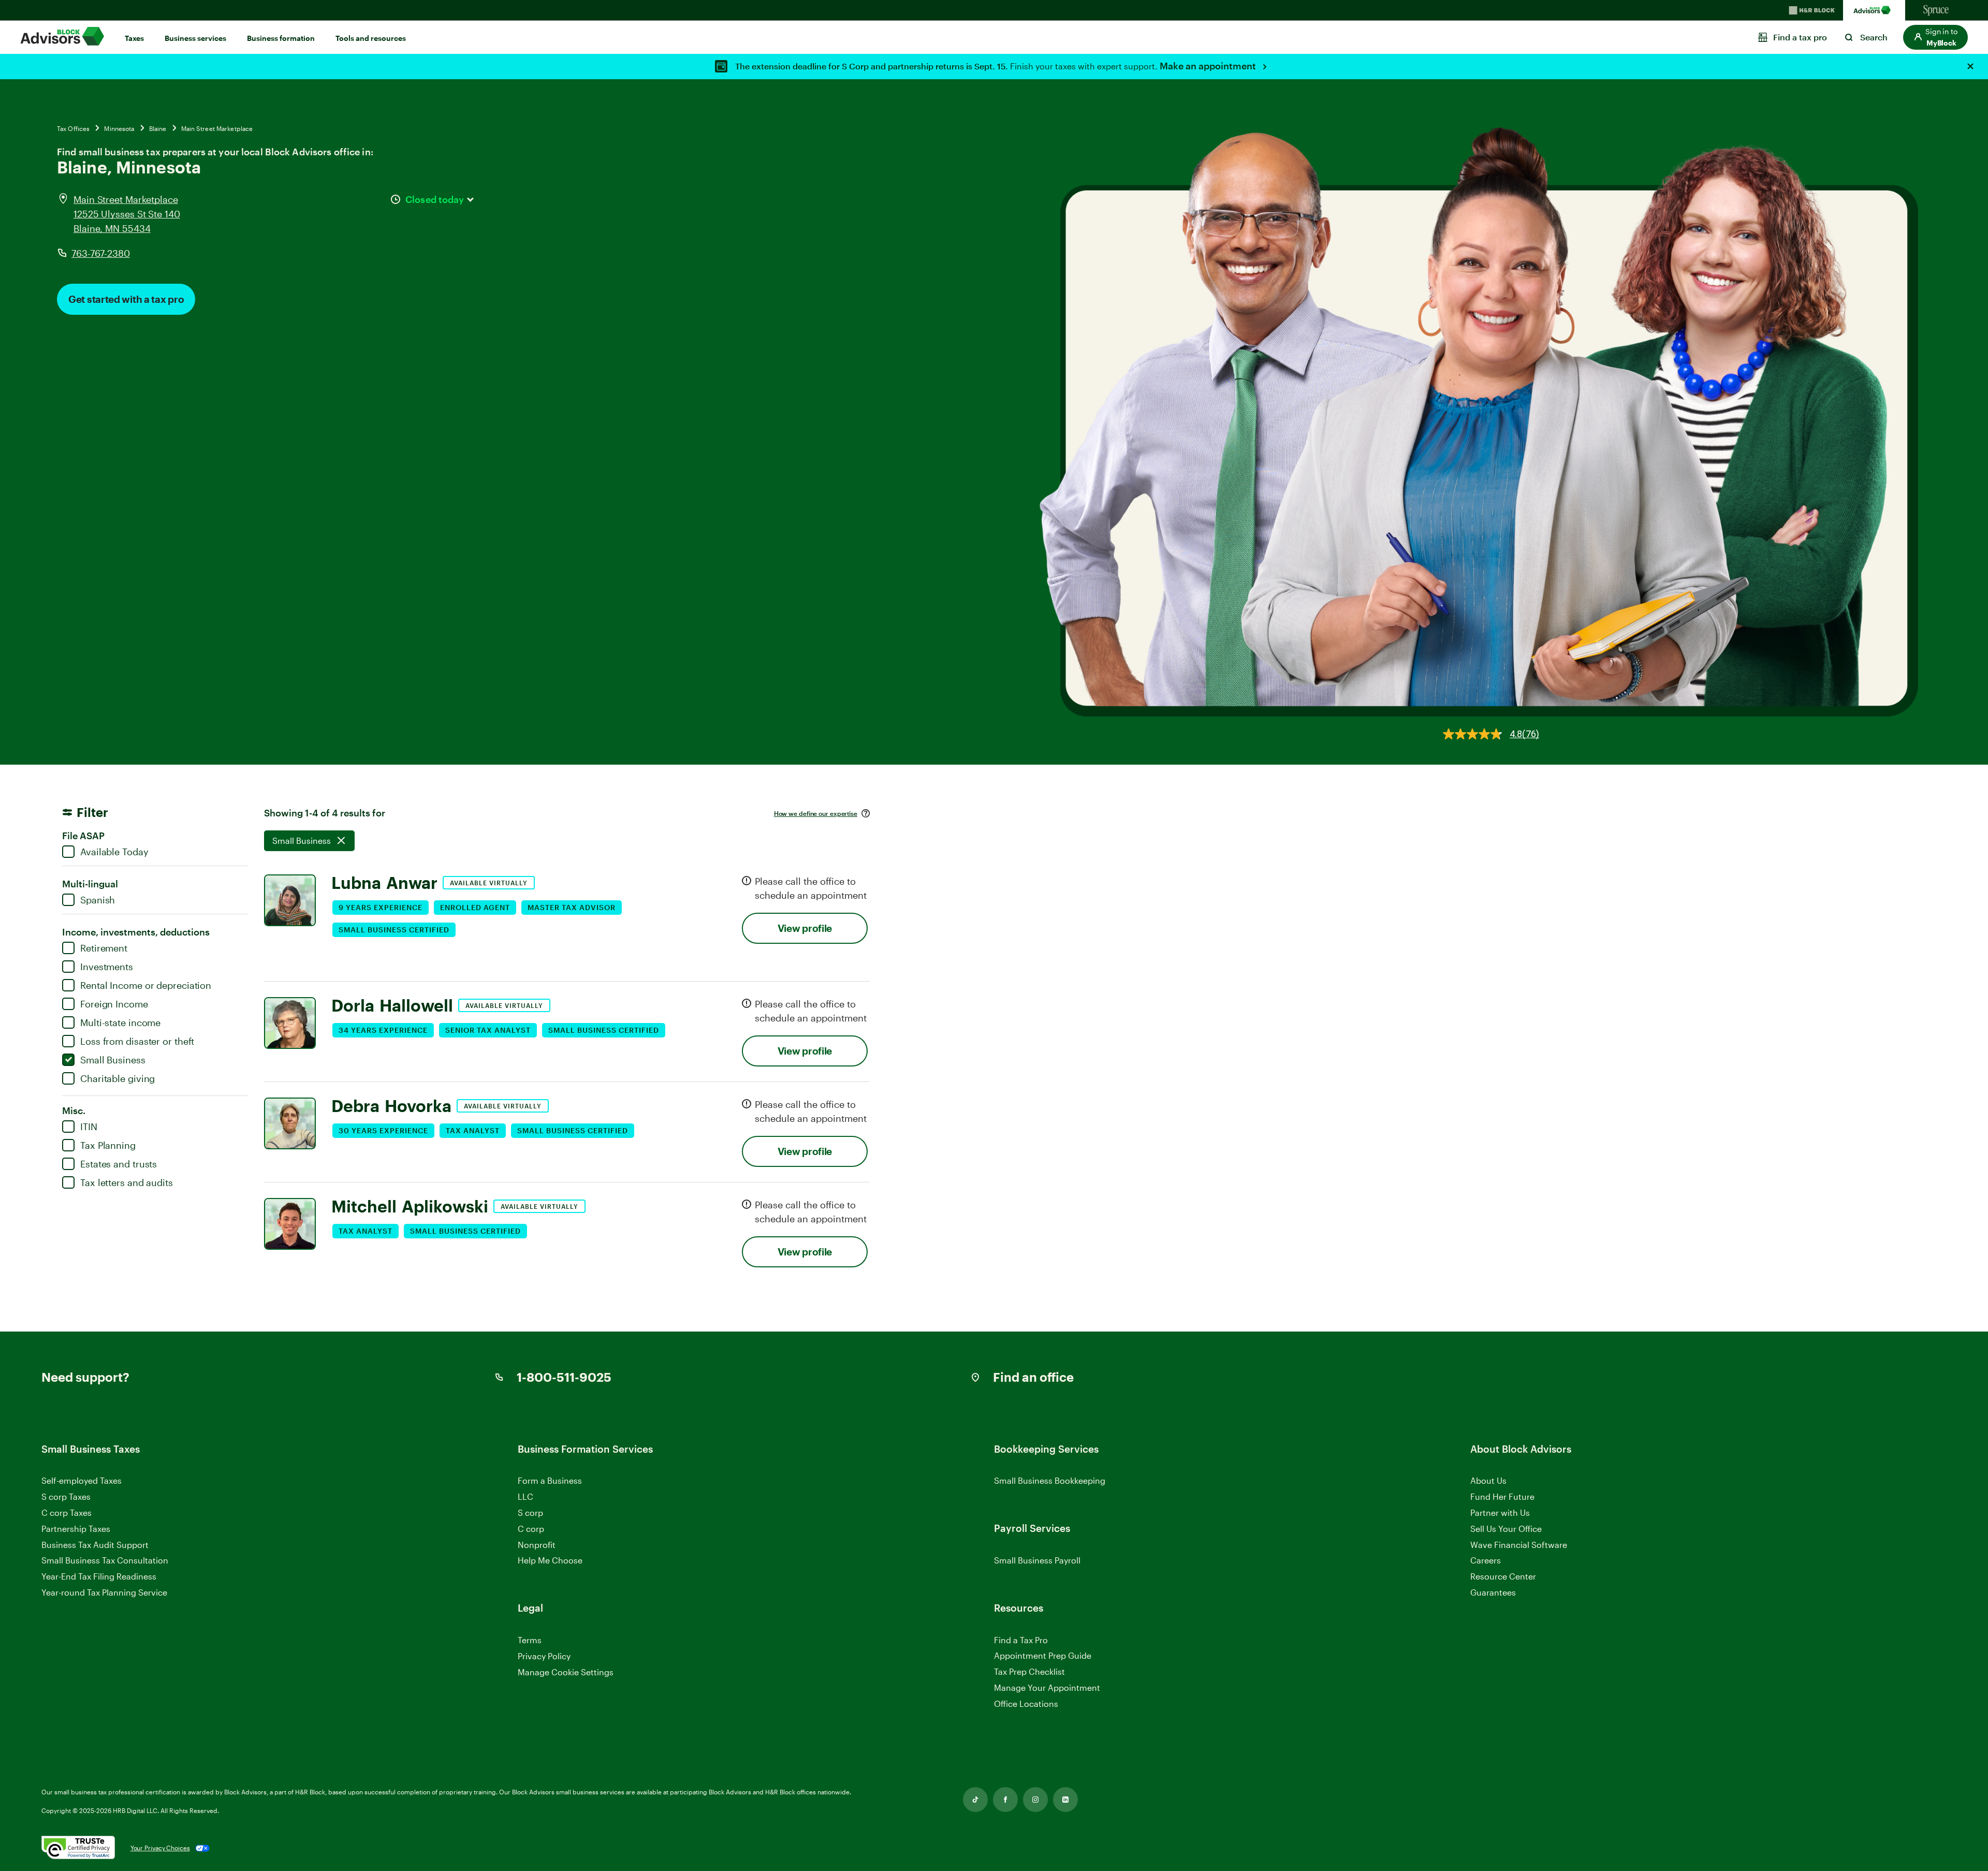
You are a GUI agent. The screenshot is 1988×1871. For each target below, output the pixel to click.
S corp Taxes (66, 1496)
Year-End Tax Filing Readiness (99, 1576)
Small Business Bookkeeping (1050, 1480)
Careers (1486, 1561)
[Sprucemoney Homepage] (1936, 10)
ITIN (89, 1127)
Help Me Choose (550, 1560)
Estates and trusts (119, 1164)
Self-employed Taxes (82, 1480)
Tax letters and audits (127, 1182)
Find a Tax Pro (1021, 1640)
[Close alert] (1970, 66)
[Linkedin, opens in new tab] (1065, 1800)
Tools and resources (371, 38)
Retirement (104, 948)
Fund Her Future (1502, 1496)
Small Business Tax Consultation (105, 1560)
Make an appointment (1209, 66)
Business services (195, 38)
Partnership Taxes (76, 1529)
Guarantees (1493, 1592)
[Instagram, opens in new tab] (1035, 1800)
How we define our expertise (816, 813)
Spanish (98, 900)
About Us (1488, 1480)
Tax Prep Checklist (1029, 1671)
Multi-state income (120, 1022)
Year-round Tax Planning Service (104, 1592)
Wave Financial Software (1519, 1545)
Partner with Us (1500, 1512)
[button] (1935, 37)
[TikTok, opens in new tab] (975, 1800)
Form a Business (550, 1480)
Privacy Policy (544, 1656)
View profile (805, 928)
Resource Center (1503, 1576)
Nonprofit (537, 1545)
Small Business (113, 1060)
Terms (530, 1640)
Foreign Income (114, 1004)
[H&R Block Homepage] (1812, 10)
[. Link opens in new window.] (78, 1848)
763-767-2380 (101, 253)
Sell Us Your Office (1506, 1529)
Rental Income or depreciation (146, 985)
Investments (107, 967)
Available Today (114, 852)
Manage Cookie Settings (566, 1672)
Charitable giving (118, 1078)
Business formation (281, 38)
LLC (525, 1496)
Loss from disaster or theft (137, 1041)
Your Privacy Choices (160, 1848)
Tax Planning (108, 1145)
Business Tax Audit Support (95, 1545)
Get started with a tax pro (126, 299)
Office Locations (1026, 1704)
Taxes (134, 38)
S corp (530, 1512)
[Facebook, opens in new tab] (1005, 1800)
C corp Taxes (67, 1512)
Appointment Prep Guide (1043, 1655)
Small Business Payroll (1037, 1560)
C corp (531, 1529)
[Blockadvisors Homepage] (1874, 10)
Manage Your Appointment (1047, 1687)
